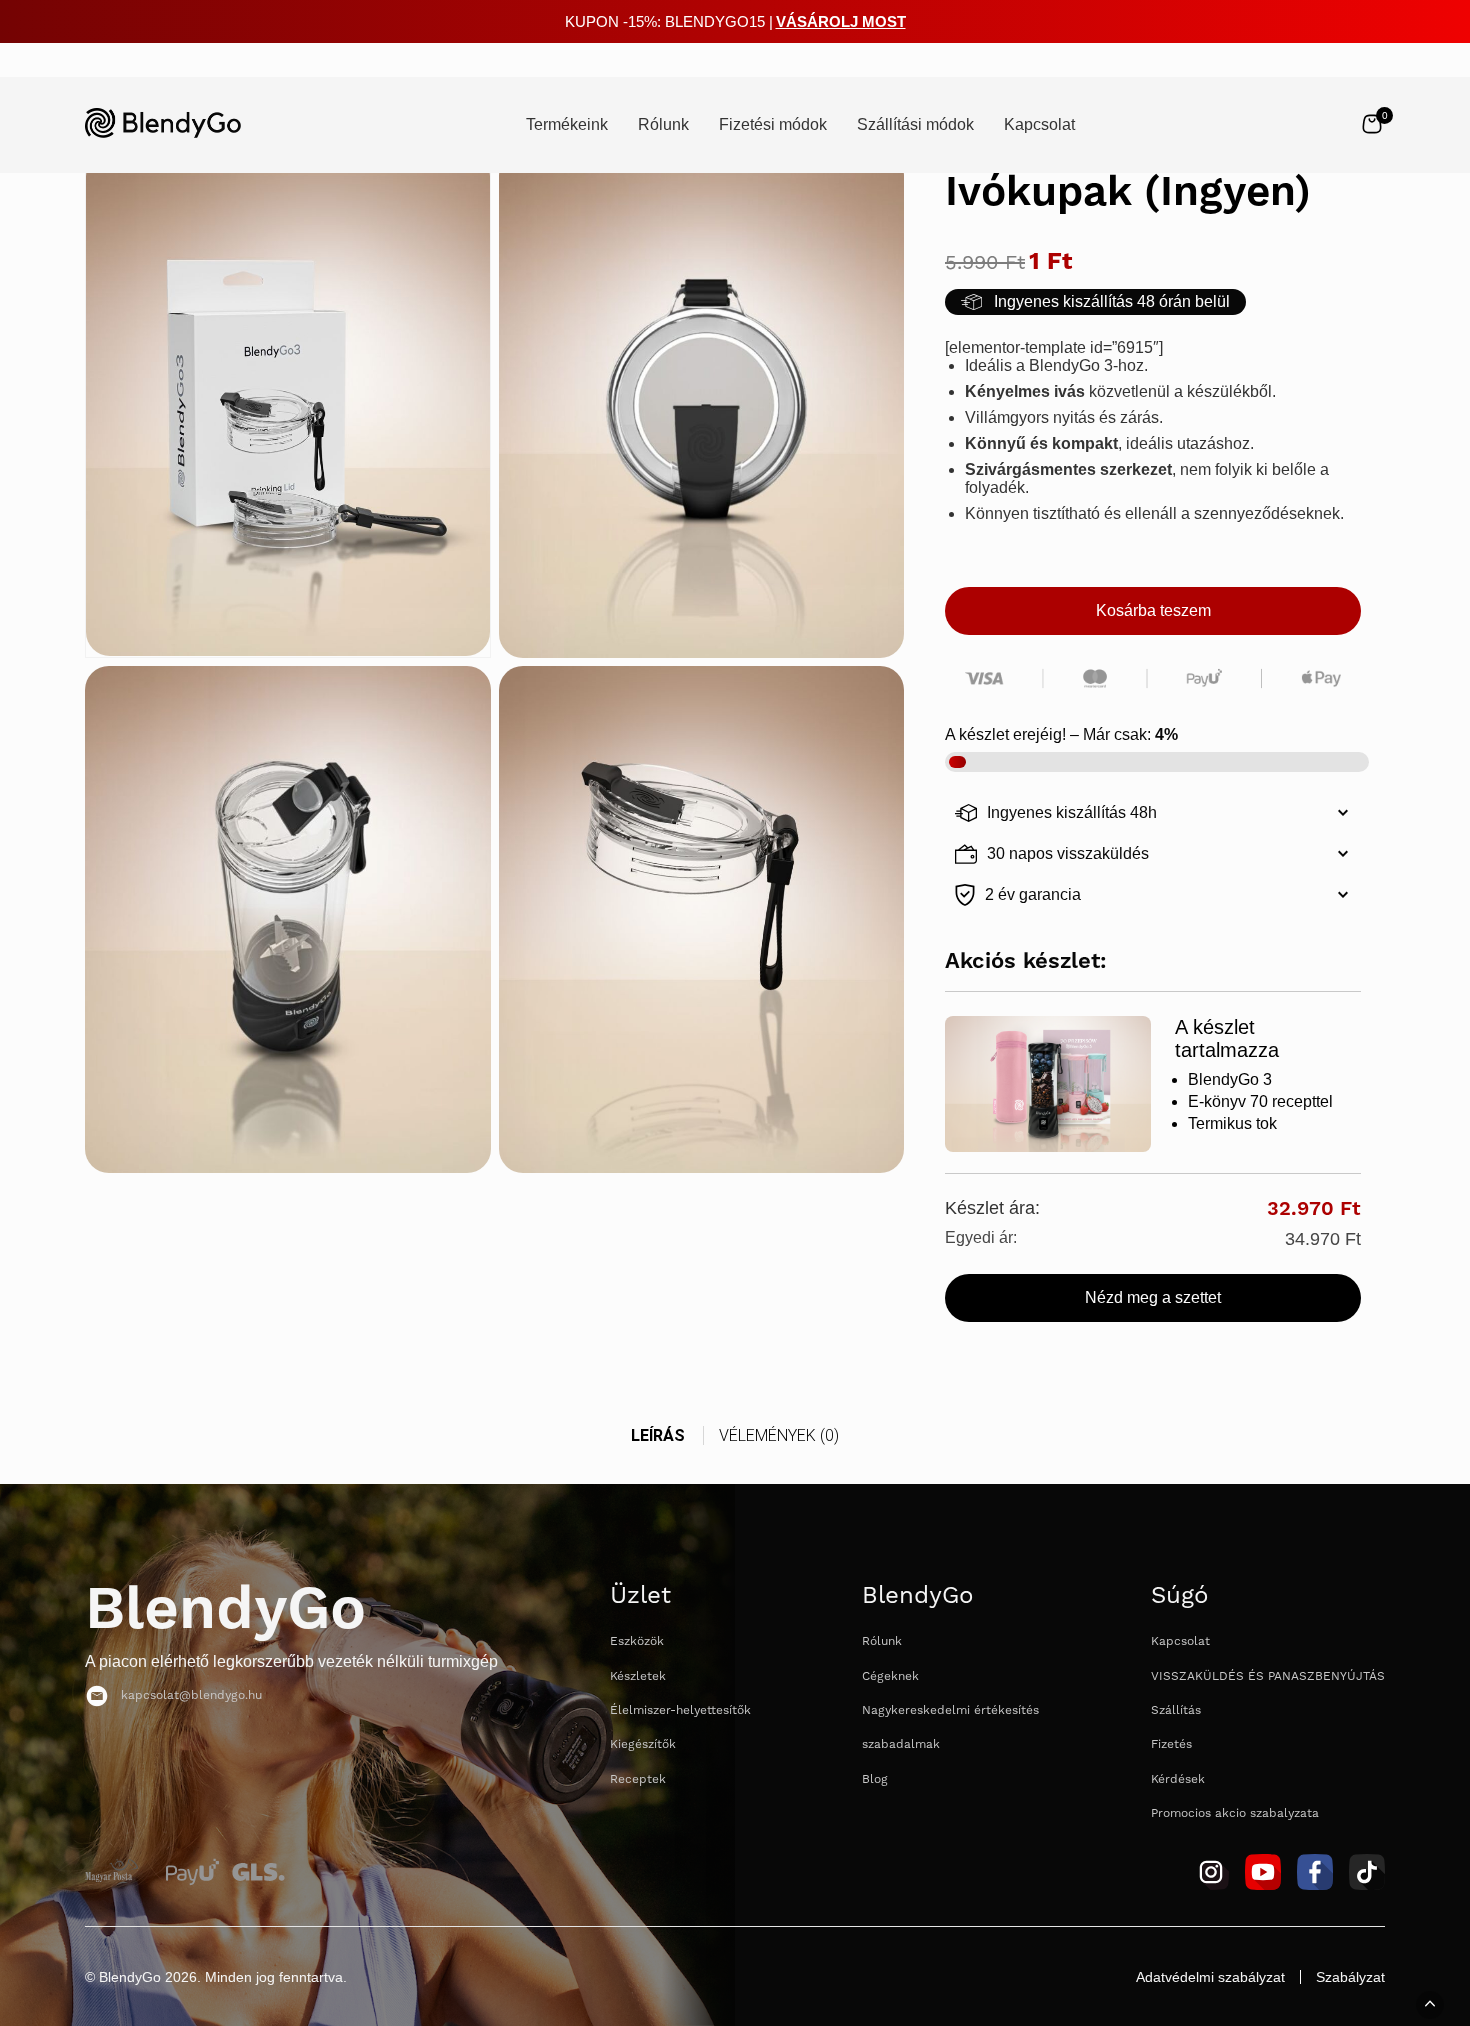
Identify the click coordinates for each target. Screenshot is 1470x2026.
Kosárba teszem (1153, 610)
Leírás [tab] (658, 1435)
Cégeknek (890, 1676)
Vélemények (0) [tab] (779, 1435)
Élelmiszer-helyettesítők (680, 1710)
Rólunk (882, 1641)
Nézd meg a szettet (1153, 1297)
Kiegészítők (643, 1744)
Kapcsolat (1180, 1641)
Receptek (638, 1779)
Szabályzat (1350, 1977)
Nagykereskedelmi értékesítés (950, 1710)
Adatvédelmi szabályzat (1210, 1977)
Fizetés (1171, 1744)
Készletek (638, 1676)
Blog (875, 1779)
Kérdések (1178, 1779)
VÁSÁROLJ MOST (841, 21)
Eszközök (637, 1641)
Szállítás (1176, 1710)
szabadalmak (901, 1744)
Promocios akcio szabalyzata (1235, 1813)
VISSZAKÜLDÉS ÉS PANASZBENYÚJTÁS (1268, 1676)
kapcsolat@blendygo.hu (191, 1695)
